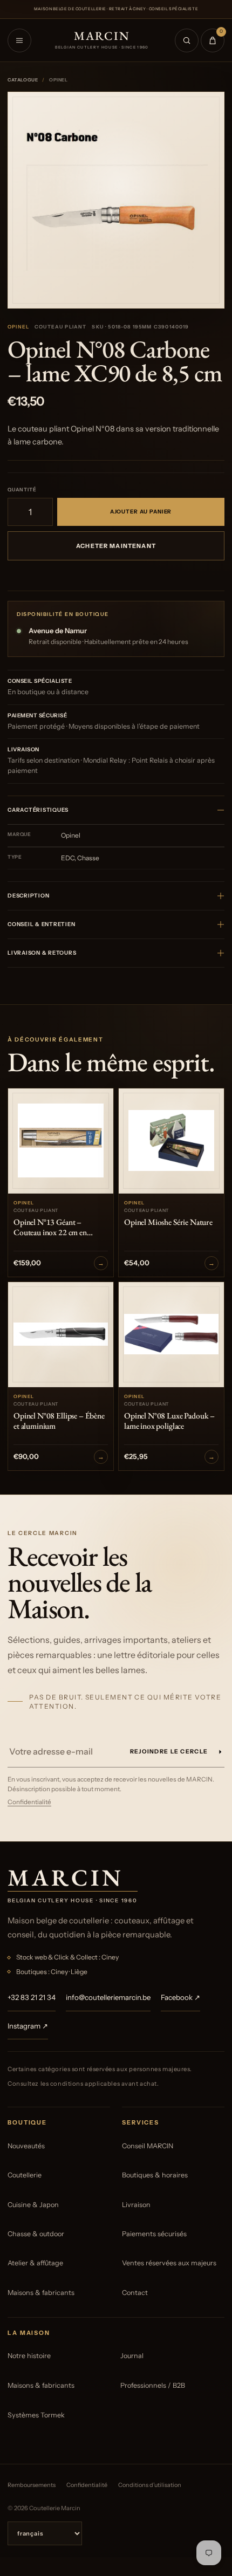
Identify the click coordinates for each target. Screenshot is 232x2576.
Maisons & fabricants (41, 2293)
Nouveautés (26, 2146)
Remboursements (32, 2485)
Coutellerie (25, 2175)
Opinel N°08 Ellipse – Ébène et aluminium (59, 1421)
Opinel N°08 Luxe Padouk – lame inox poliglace (169, 1421)
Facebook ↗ (180, 1997)
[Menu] (19, 40)
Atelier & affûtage (35, 2263)
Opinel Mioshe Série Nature (168, 1222)
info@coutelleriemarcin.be (108, 1997)
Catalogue (23, 80)
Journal (132, 2356)
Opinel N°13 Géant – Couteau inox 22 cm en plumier (50, 1228)
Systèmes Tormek (36, 2415)
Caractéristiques (38, 810)
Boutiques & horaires (155, 2175)
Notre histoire (29, 2356)
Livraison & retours (42, 953)
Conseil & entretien (41, 924)
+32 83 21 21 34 (32, 1997)
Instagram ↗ (28, 2026)
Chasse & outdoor (36, 2234)
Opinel (18, 327)
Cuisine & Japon (33, 2205)
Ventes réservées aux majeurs (169, 2263)
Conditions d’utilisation (150, 2485)
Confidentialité (29, 1802)
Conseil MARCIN (148, 2146)
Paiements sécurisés (154, 2234)
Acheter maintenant (116, 546)
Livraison (136, 2205)
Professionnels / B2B (153, 2385)
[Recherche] (187, 40)
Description (28, 896)
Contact (135, 2293)
